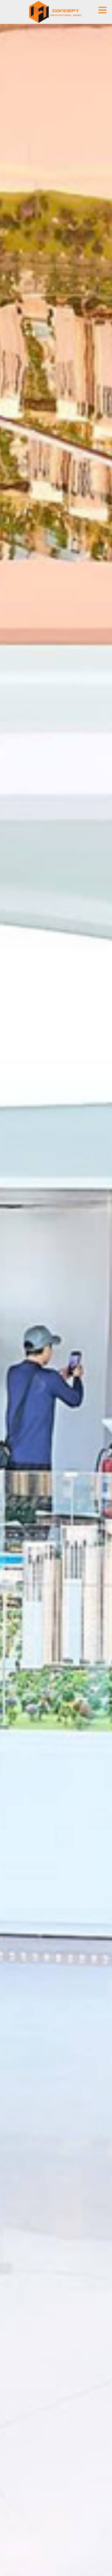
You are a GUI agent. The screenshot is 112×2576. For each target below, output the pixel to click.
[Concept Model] (56, 12)
